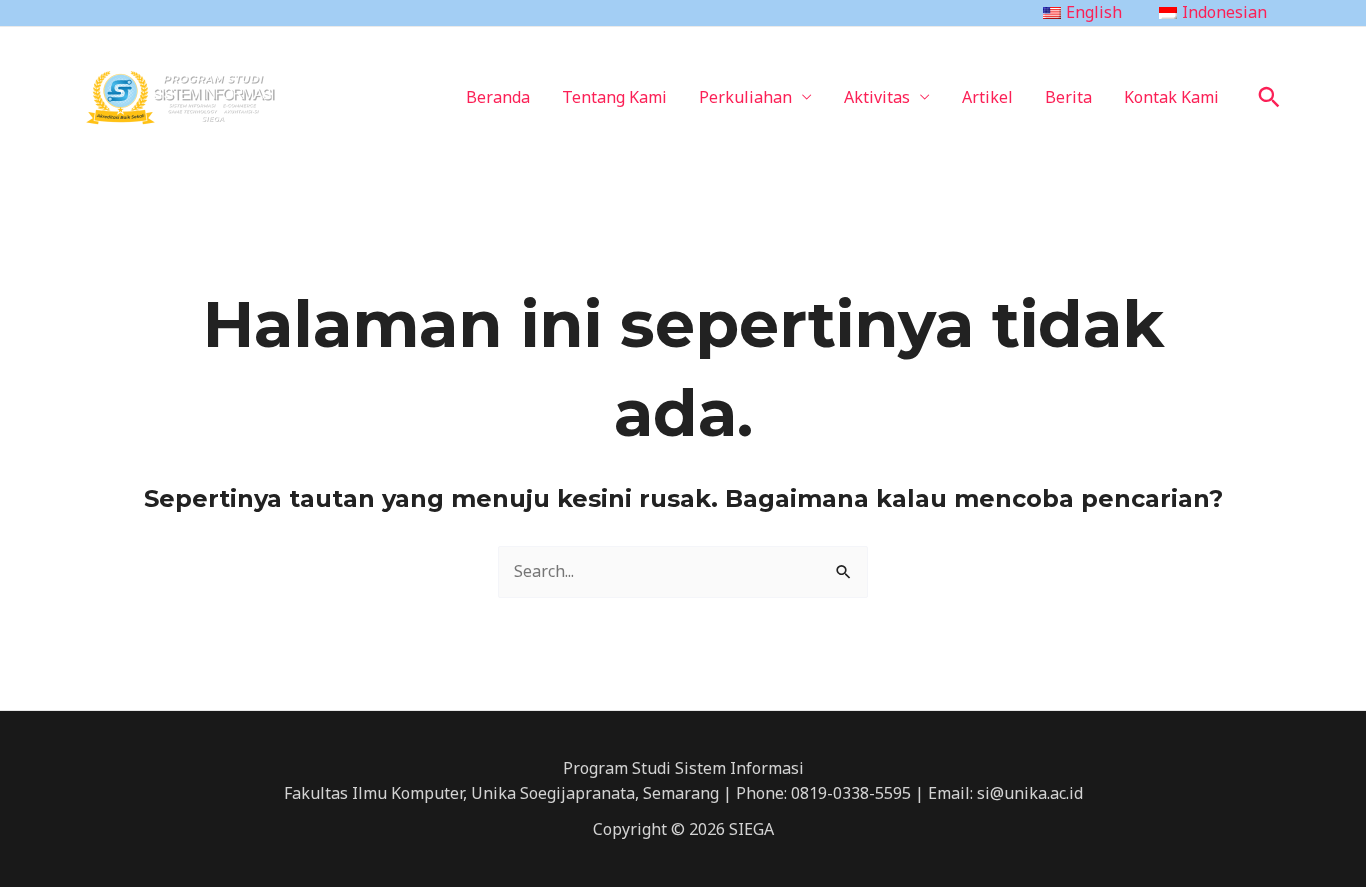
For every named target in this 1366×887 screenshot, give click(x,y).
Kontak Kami (1171, 97)
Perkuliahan (745, 97)
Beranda (498, 97)
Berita (1068, 97)
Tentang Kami (614, 97)
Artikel (987, 97)
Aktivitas (877, 97)
